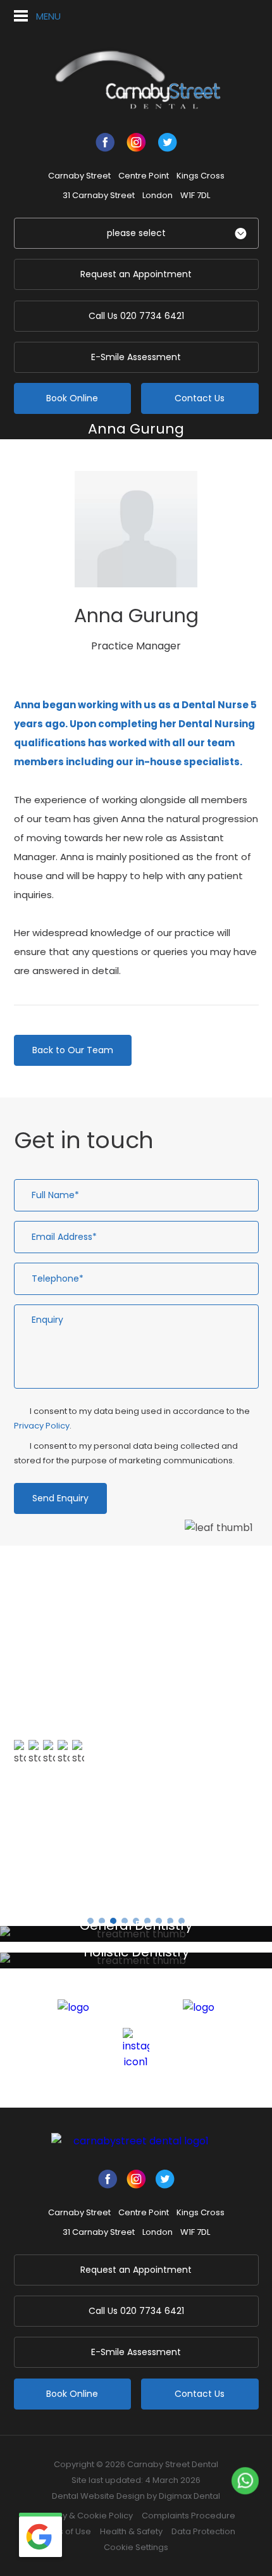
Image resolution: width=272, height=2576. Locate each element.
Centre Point (144, 176)
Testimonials (59, 1830)
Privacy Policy (42, 1426)
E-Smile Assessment (136, 357)
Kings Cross (201, 176)
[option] (136, 1717)
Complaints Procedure (189, 2516)
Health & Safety (131, 2531)
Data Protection (203, 2531)
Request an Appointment (136, 274)
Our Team (122, 450)
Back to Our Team (73, 1050)
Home (73, 450)
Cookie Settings (136, 2547)
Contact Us (200, 398)
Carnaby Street (79, 176)
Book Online (72, 398)
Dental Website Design (98, 2496)
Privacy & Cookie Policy (85, 2516)
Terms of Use (64, 2531)
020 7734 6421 (136, 316)
